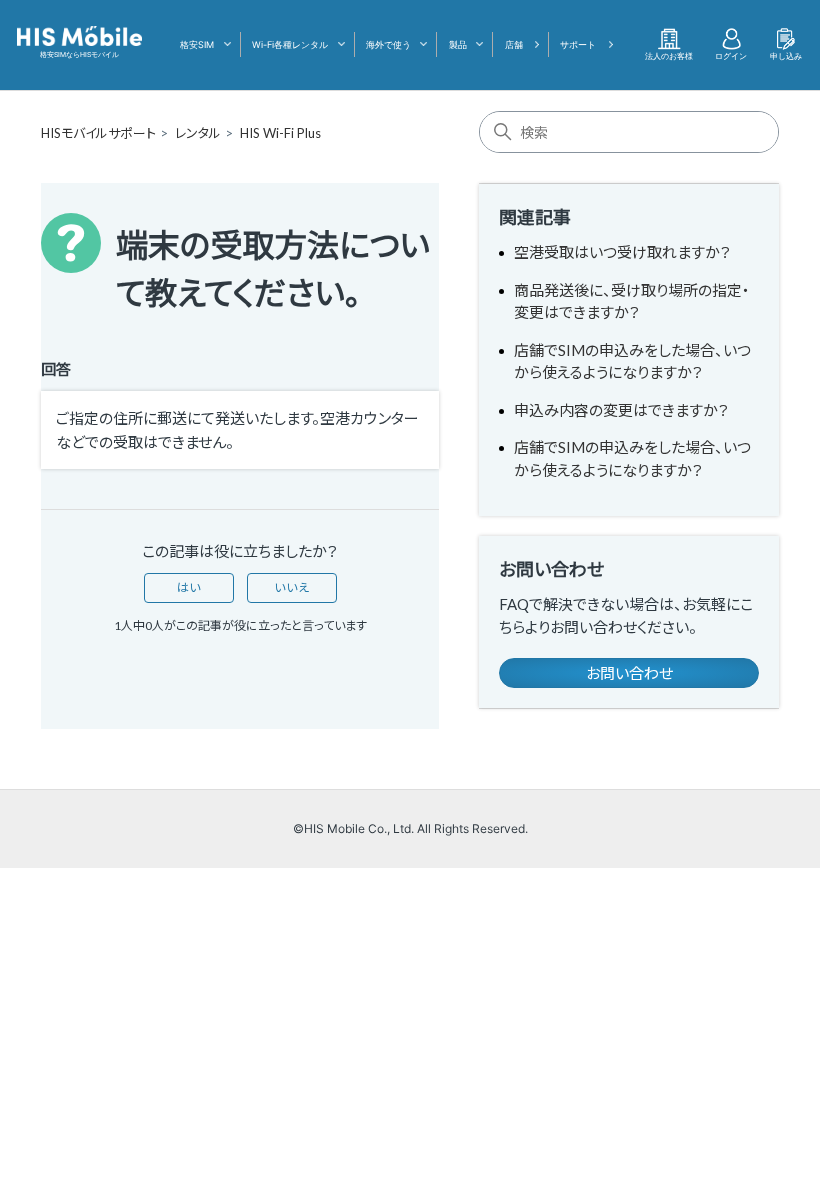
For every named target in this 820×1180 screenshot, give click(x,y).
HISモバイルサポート (98, 133)
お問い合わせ (629, 673)
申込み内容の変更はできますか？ (621, 410)
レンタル (198, 133)
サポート (578, 44)
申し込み (786, 56)
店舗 (514, 44)
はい (189, 587)
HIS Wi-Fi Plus (280, 133)
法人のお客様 (669, 56)
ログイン (731, 56)
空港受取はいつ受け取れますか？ (622, 252)
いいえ (292, 587)
